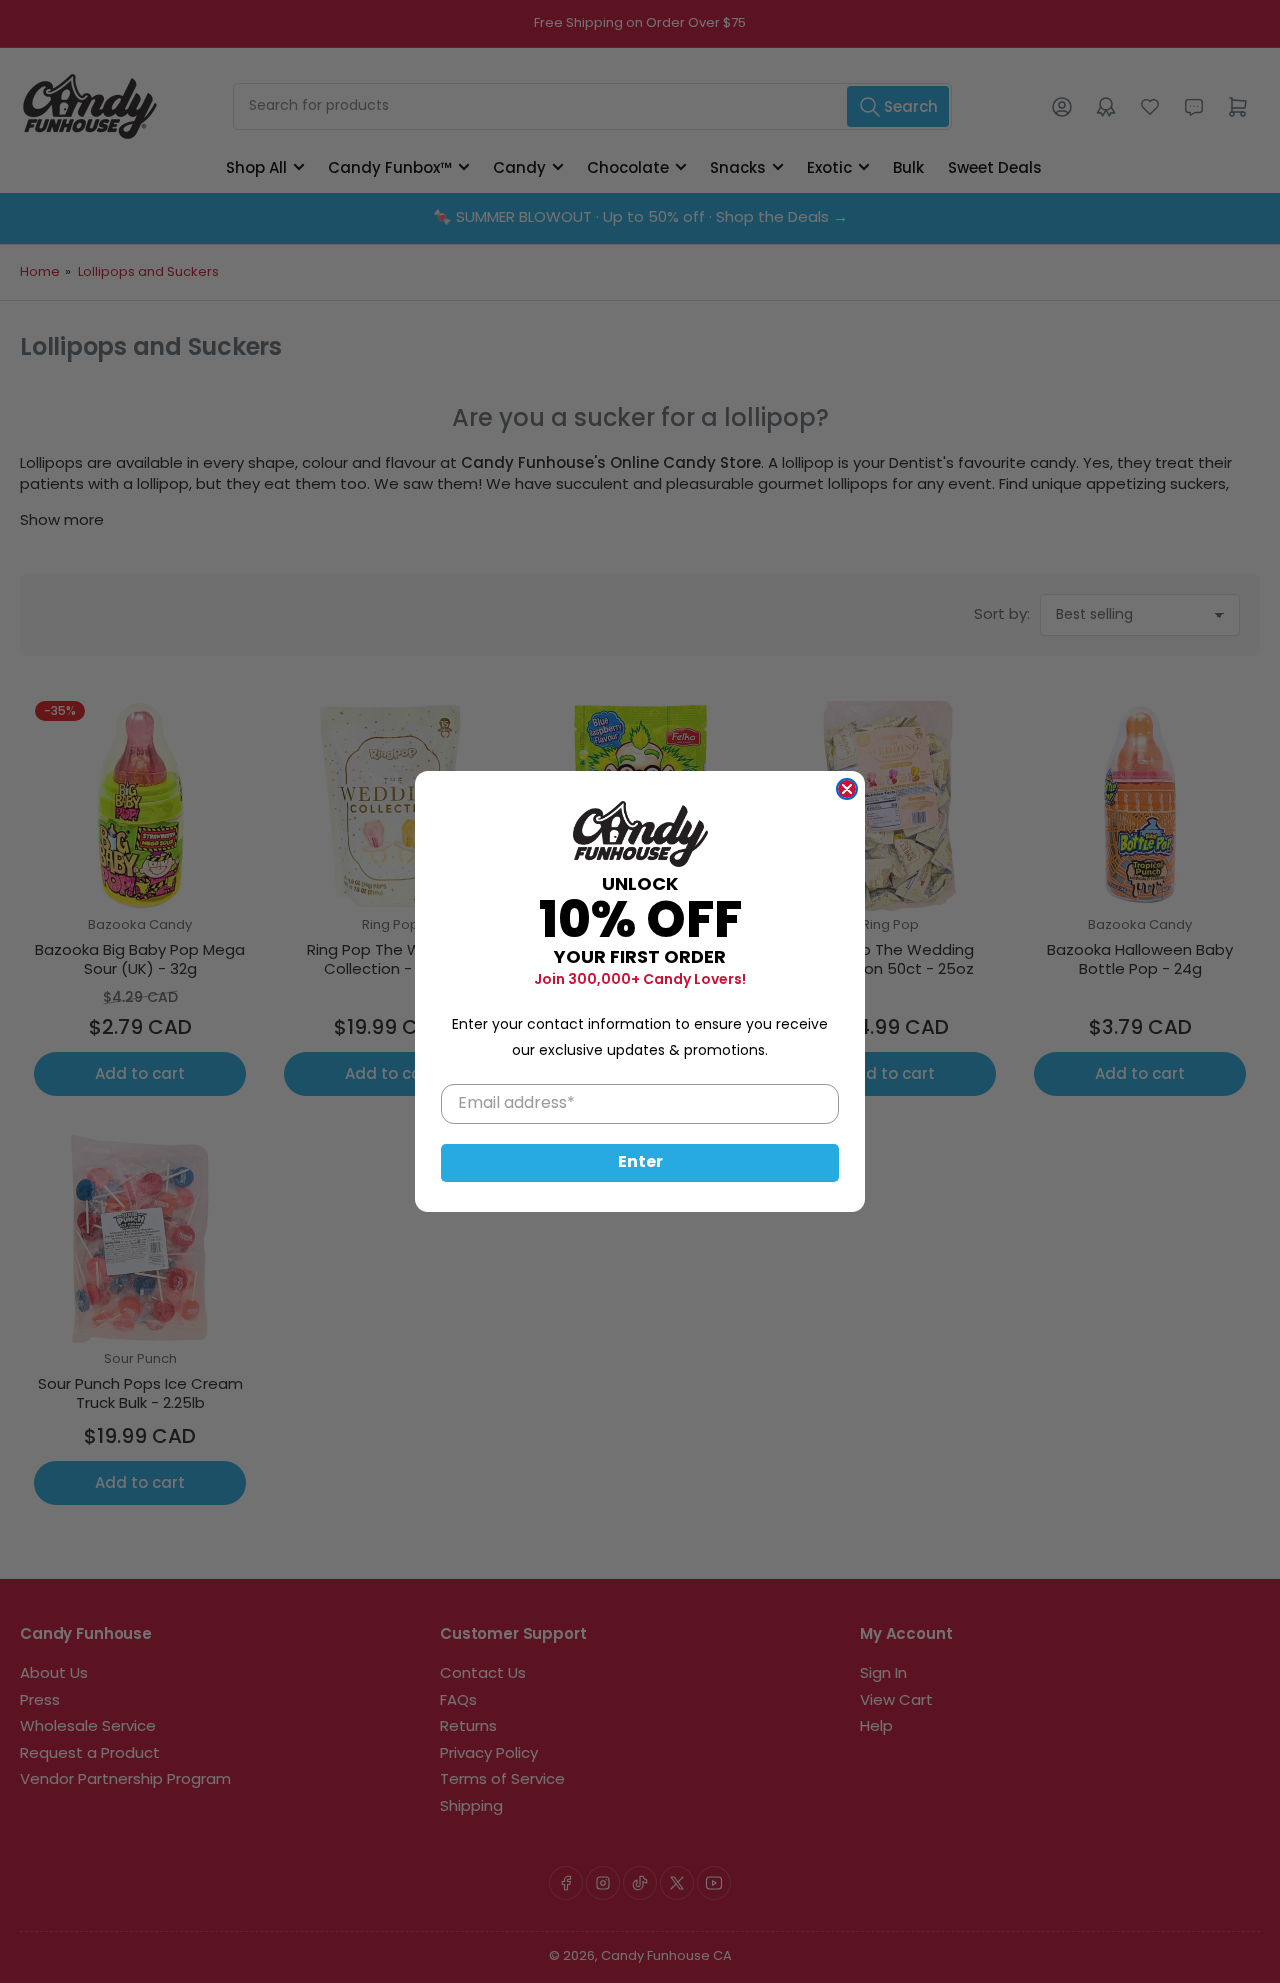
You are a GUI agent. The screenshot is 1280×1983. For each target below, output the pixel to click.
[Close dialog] (847, 789)
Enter (640, 1163)
